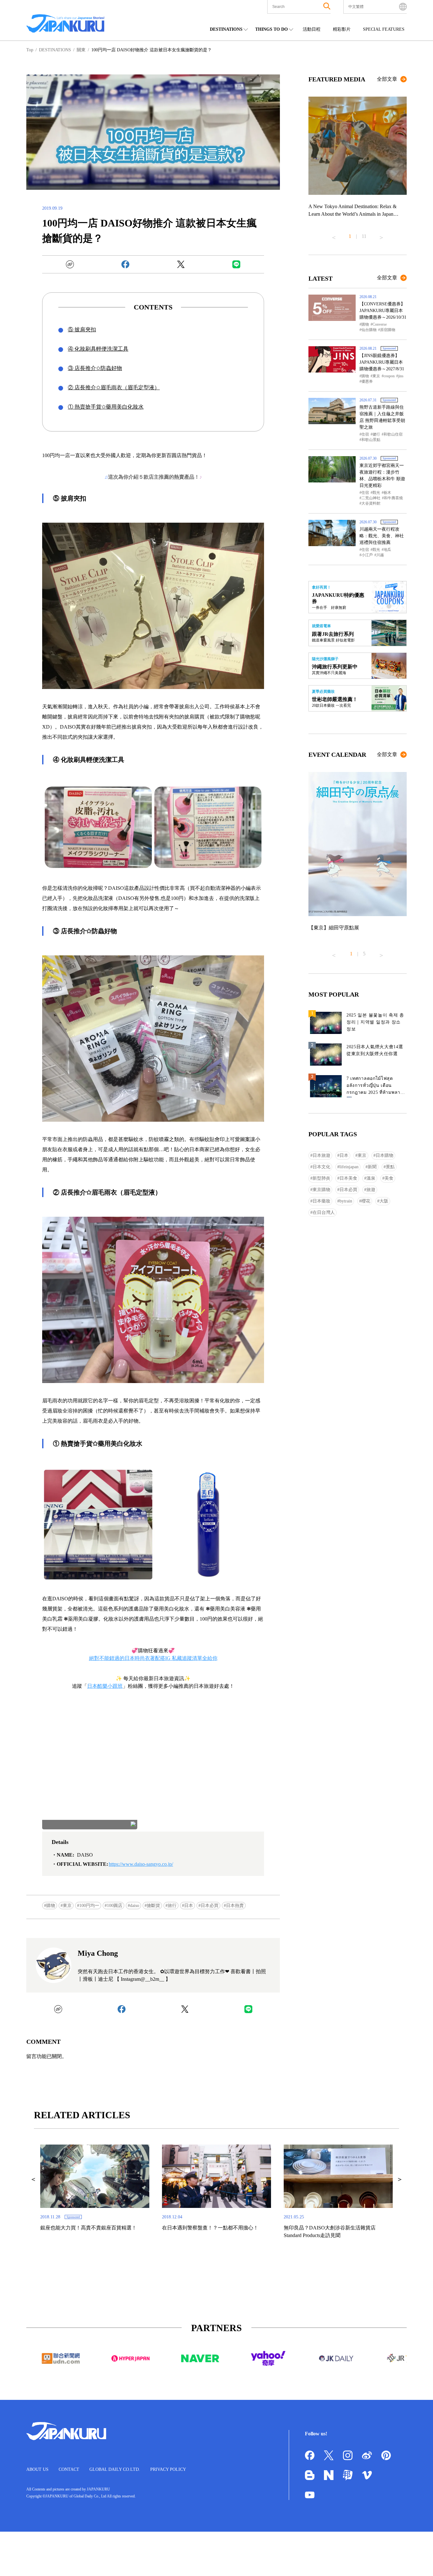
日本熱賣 (235, 1906)
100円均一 (89, 1906)
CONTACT (69, 2469)
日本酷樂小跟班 (105, 1686)
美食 (389, 1178)
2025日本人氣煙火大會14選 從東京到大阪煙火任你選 (375, 1050)
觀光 (376, 493)
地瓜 (387, 550)
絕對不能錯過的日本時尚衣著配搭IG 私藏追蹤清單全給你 (153, 1658)
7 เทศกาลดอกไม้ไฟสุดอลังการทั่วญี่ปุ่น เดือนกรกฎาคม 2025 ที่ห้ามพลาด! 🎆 (376, 1087)
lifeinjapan (349, 1167)
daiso (135, 1906)
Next (381, 235)
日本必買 (210, 1906)
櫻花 (366, 1201)
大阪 (384, 1201)
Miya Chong (98, 1953)
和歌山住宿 (393, 434)
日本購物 (385, 1155)
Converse (380, 324)
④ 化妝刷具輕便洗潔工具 (98, 349)
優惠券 (367, 381)
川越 (380, 555)
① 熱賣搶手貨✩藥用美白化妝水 (106, 407)
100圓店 (115, 1906)
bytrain (346, 1201)
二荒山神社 (371, 498)
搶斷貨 (153, 1906)
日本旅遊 (321, 1155)
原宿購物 (388, 330)
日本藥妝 (321, 1201)
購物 (51, 1906)
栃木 (387, 493)
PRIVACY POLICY (168, 2469)
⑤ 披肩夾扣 (82, 330)
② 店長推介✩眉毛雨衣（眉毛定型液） (114, 388)
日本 (189, 1906)
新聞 (372, 1167)
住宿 (365, 434)
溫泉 (371, 1178)
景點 (390, 1167)
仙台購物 (369, 330)
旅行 (172, 1906)
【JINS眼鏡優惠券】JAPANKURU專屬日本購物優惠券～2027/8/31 (382, 362)
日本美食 (348, 1178)
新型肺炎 (321, 1178)
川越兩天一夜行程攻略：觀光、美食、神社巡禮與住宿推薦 (382, 536)
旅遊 (371, 1190)
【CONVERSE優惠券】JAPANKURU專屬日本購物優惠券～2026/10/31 (383, 311)
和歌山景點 (371, 440)
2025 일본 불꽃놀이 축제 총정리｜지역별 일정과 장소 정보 (375, 1022)
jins (401, 376)
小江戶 (367, 555)
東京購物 (321, 1190)
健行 (376, 434)
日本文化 (321, 1167)
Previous (334, 235)
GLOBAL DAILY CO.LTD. (115, 2469)
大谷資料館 (371, 503)
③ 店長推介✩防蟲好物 (95, 368)
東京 (67, 1906)
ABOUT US (37, 2469)
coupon (389, 376)
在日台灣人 (324, 1212)
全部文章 (387, 79)
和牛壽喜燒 (393, 498)
